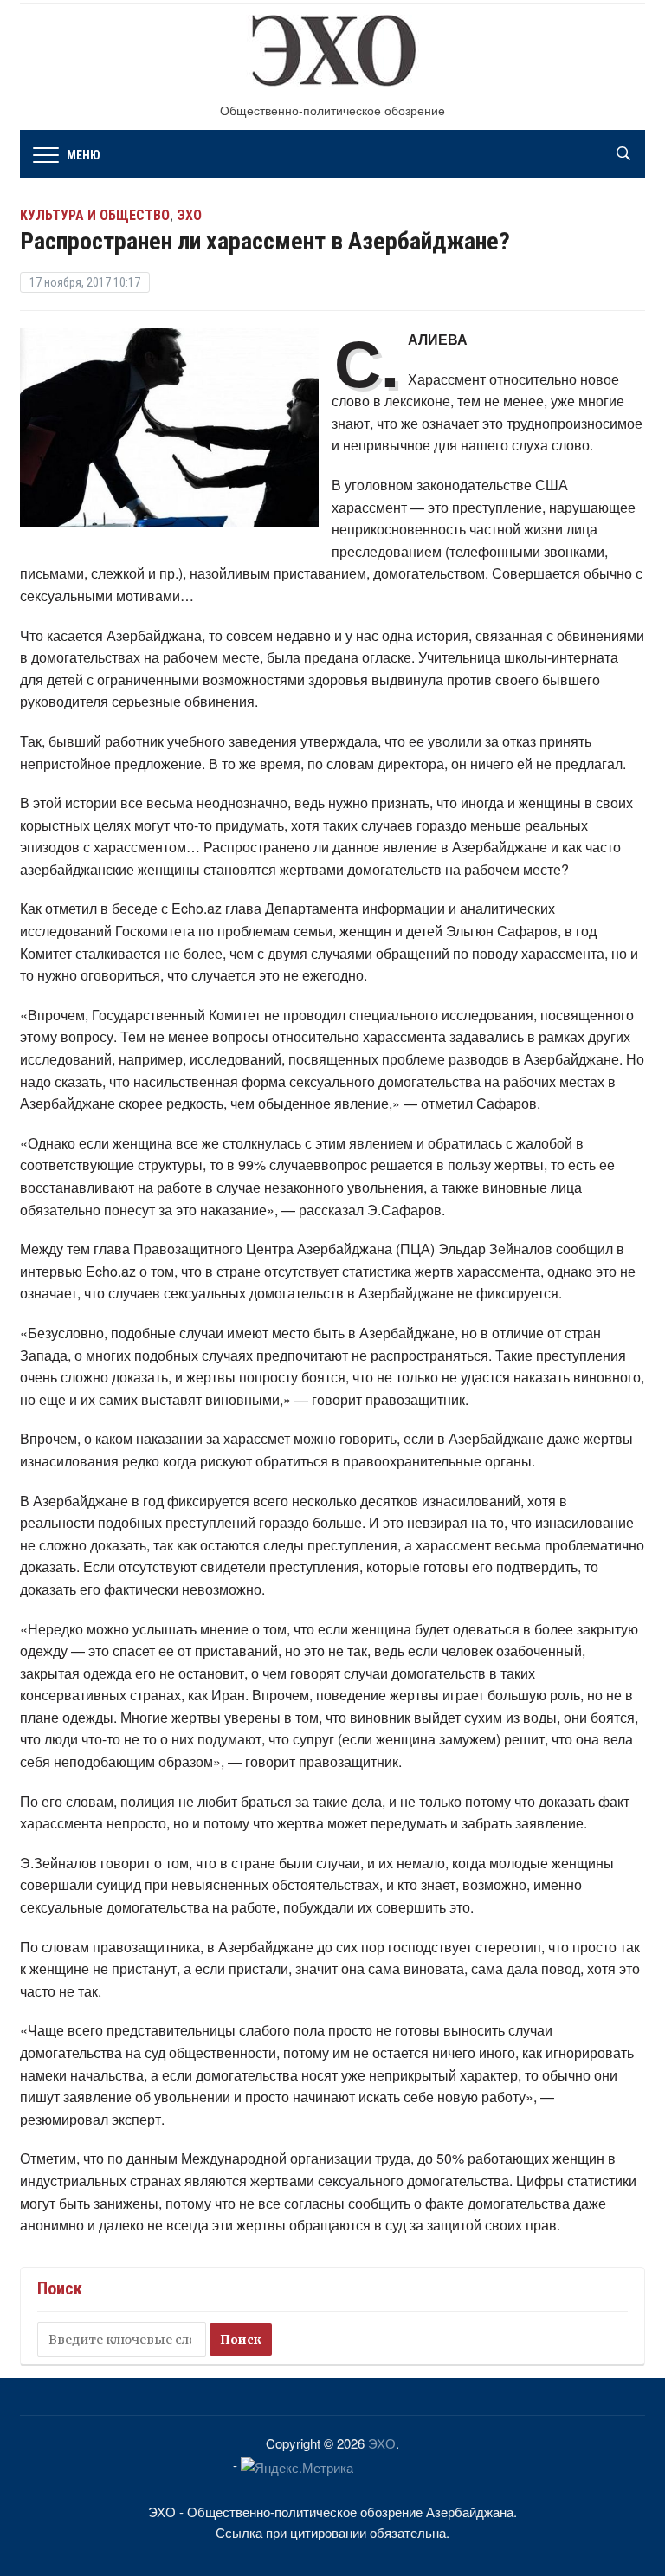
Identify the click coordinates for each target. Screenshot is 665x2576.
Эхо (189, 215)
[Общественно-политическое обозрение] (332, 55)
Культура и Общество (95, 215)
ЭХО (382, 2443)
